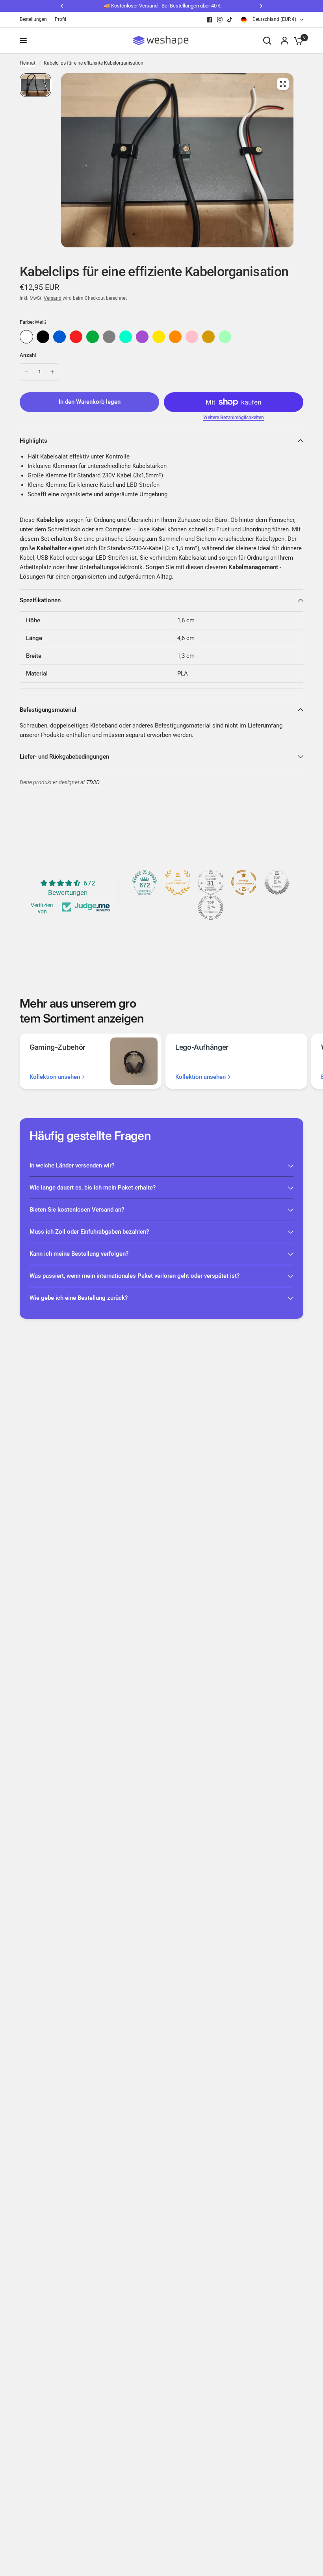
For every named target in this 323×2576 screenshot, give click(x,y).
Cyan (126, 337)
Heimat (28, 63)
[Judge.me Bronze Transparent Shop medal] (244, 882)
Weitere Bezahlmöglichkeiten (234, 418)
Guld (208, 337)
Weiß (26, 337)
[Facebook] (210, 20)
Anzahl (28, 355)
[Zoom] (283, 84)
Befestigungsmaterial (48, 710)
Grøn (93, 337)
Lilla (142, 337)
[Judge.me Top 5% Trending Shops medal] (211, 908)
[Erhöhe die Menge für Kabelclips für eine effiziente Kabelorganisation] (52, 372)
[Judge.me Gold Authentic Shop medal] (178, 882)
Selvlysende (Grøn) (225, 337)
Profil (60, 19)
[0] (297, 41)
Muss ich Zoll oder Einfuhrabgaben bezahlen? (89, 1232)
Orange (175, 337)
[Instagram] (220, 20)
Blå (59, 337)
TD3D (93, 782)
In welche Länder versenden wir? (72, 1166)
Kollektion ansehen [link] (55, 1077)
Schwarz (43, 337)
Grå (109, 337)
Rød (76, 337)
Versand (53, 298)
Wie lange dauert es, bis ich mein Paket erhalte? (93, 1188)
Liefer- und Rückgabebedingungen (64, 757)
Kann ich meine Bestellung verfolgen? (79, 1254)
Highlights (33, 441)
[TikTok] (230, 20)
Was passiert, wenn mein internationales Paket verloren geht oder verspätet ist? (135, 1276)
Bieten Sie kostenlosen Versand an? (77, 1210)
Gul (159, 337)
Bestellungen (33, 19)
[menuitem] (35, 19)
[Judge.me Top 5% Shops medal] (277, 882)
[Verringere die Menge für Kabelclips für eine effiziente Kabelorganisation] (26, 372)
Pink (192, 337)
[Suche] (267, 41)
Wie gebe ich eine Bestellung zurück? (79, 1298)
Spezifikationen (40, 600)
